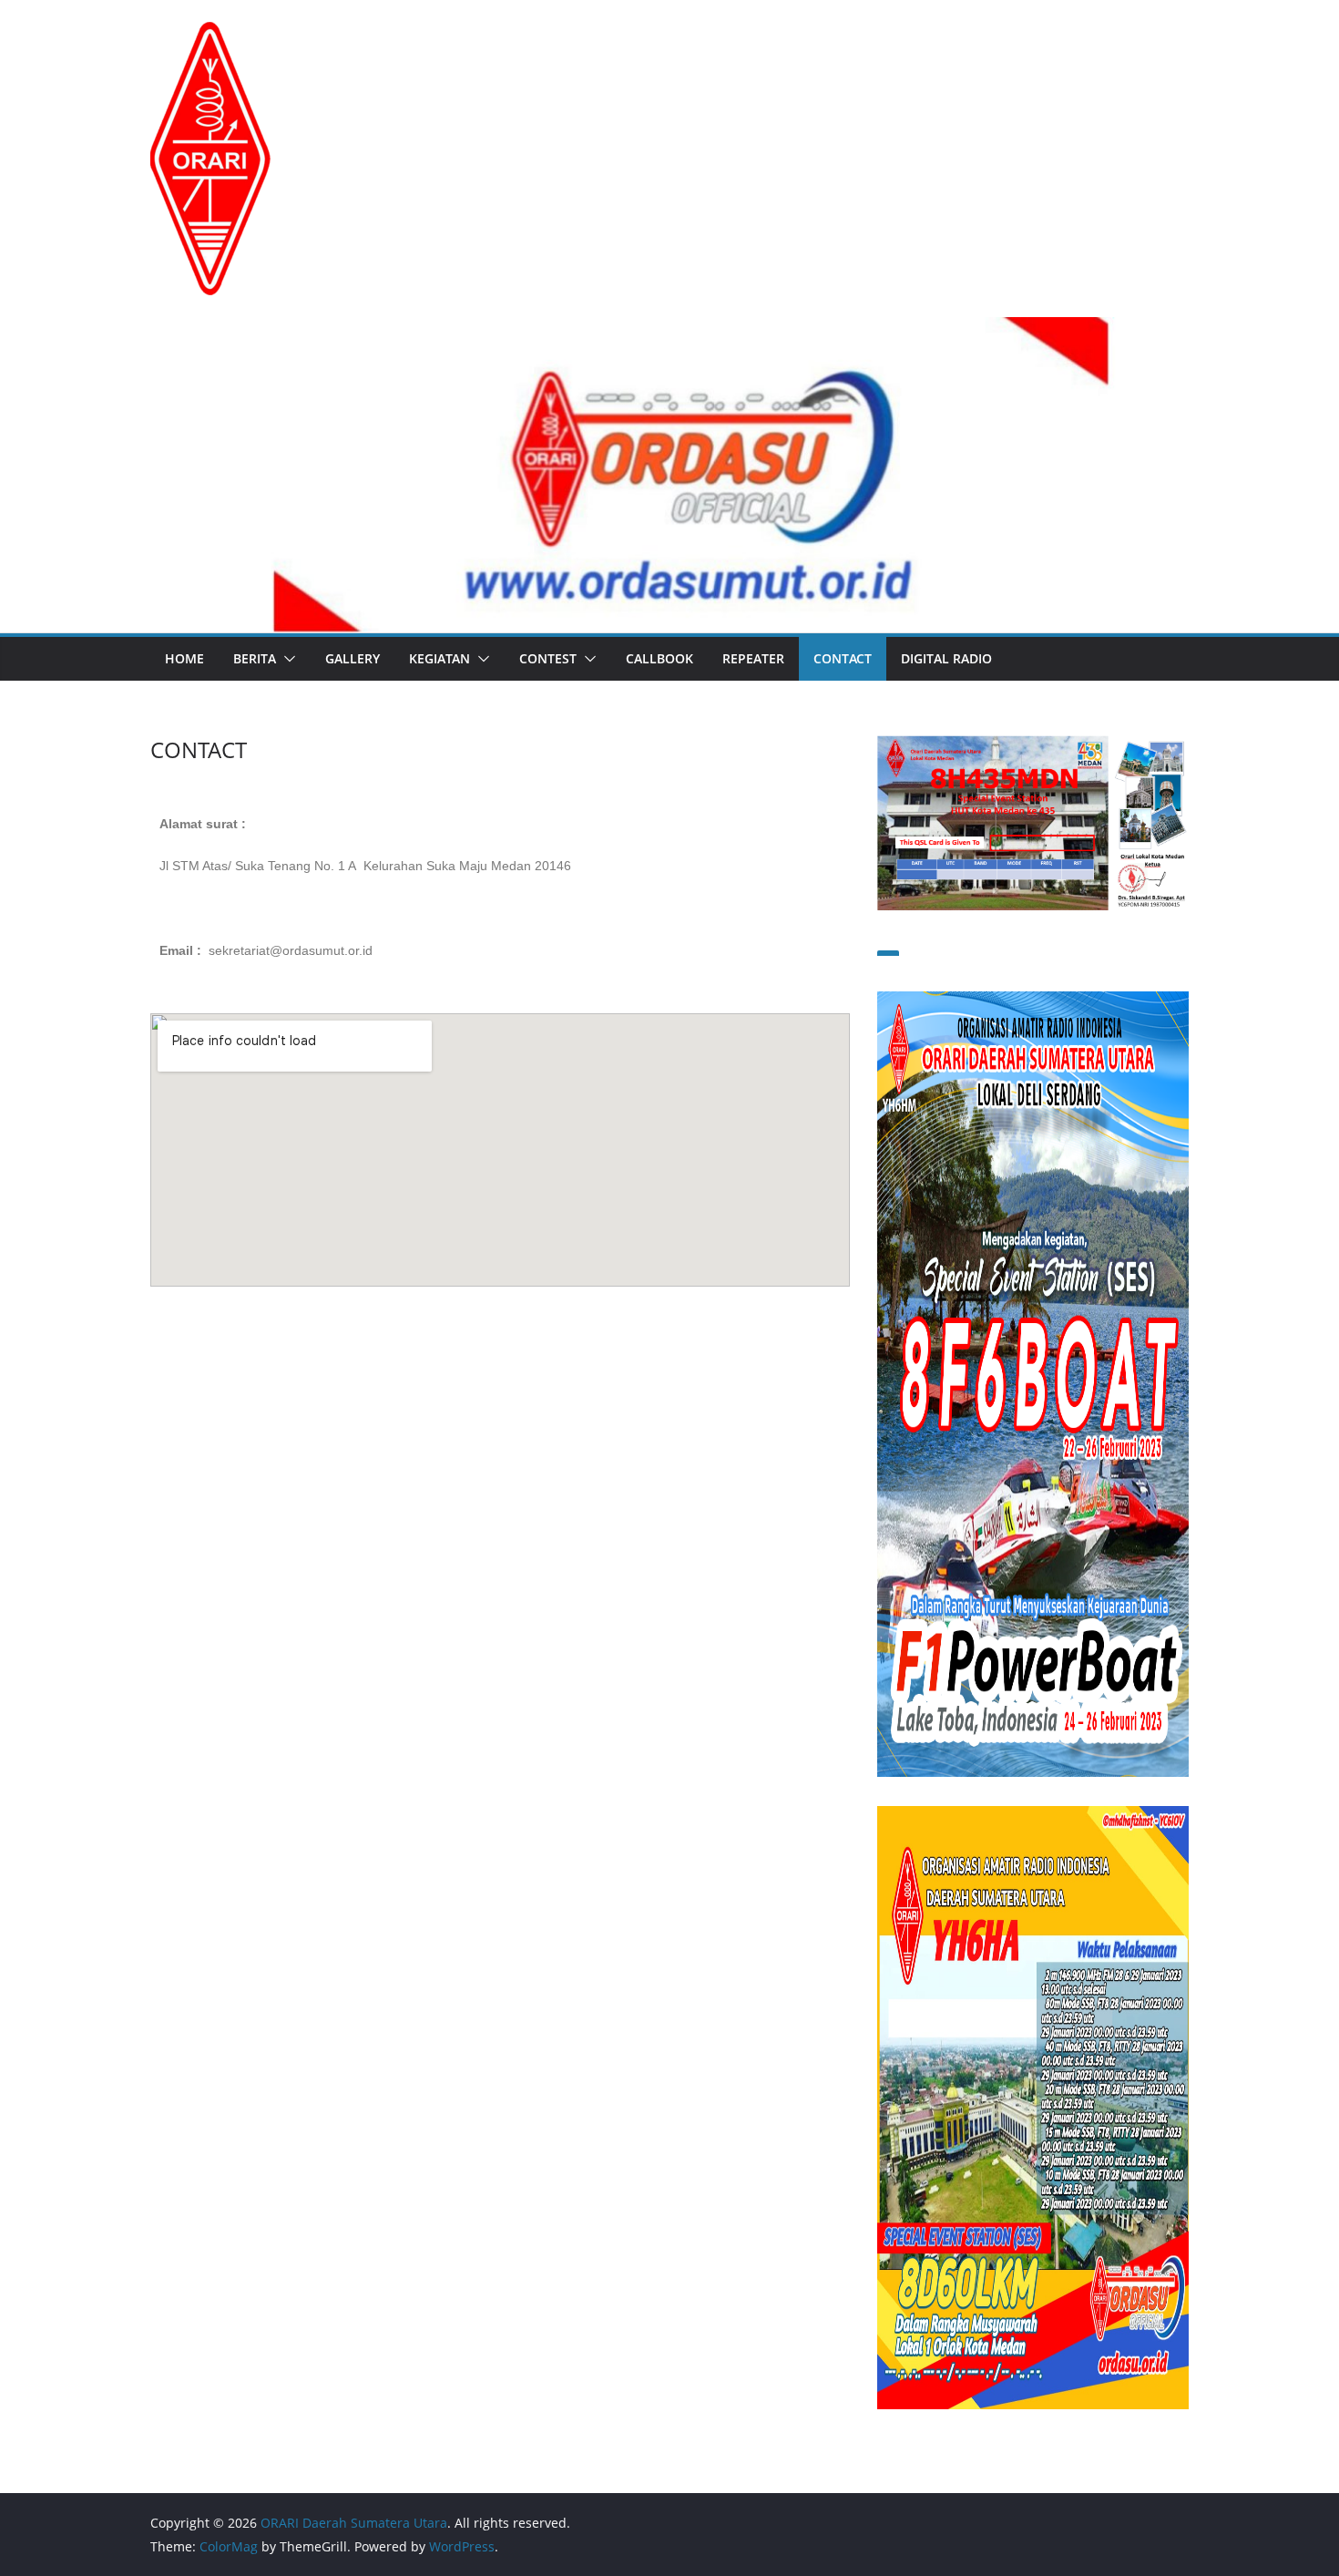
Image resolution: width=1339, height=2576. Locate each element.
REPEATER (753, 658)
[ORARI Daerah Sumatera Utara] (669, 330)
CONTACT (843, 658)
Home (184, 658)
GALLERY (353, 658)
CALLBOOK (659, 658)
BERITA (255, 658)
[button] (286, 659)
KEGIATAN (440, 658)
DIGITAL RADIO (946, 658)
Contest (548, 658)
